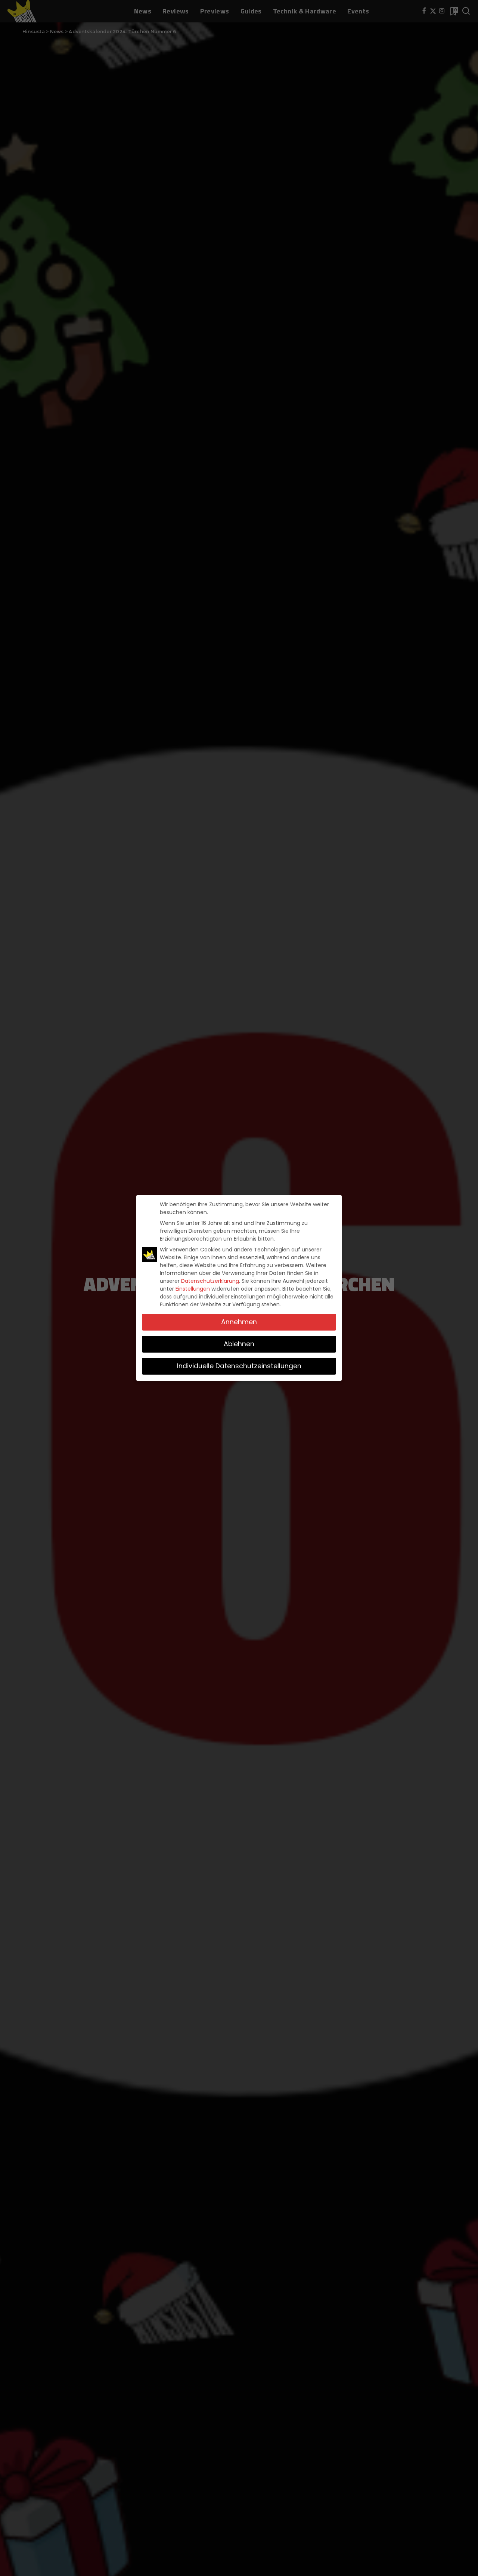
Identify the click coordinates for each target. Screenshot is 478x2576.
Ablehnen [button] (239, 1344)
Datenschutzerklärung (210, 1281)
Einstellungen (193, 1289)
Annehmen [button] (239, 1322)
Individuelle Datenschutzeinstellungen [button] (239, 1366)
